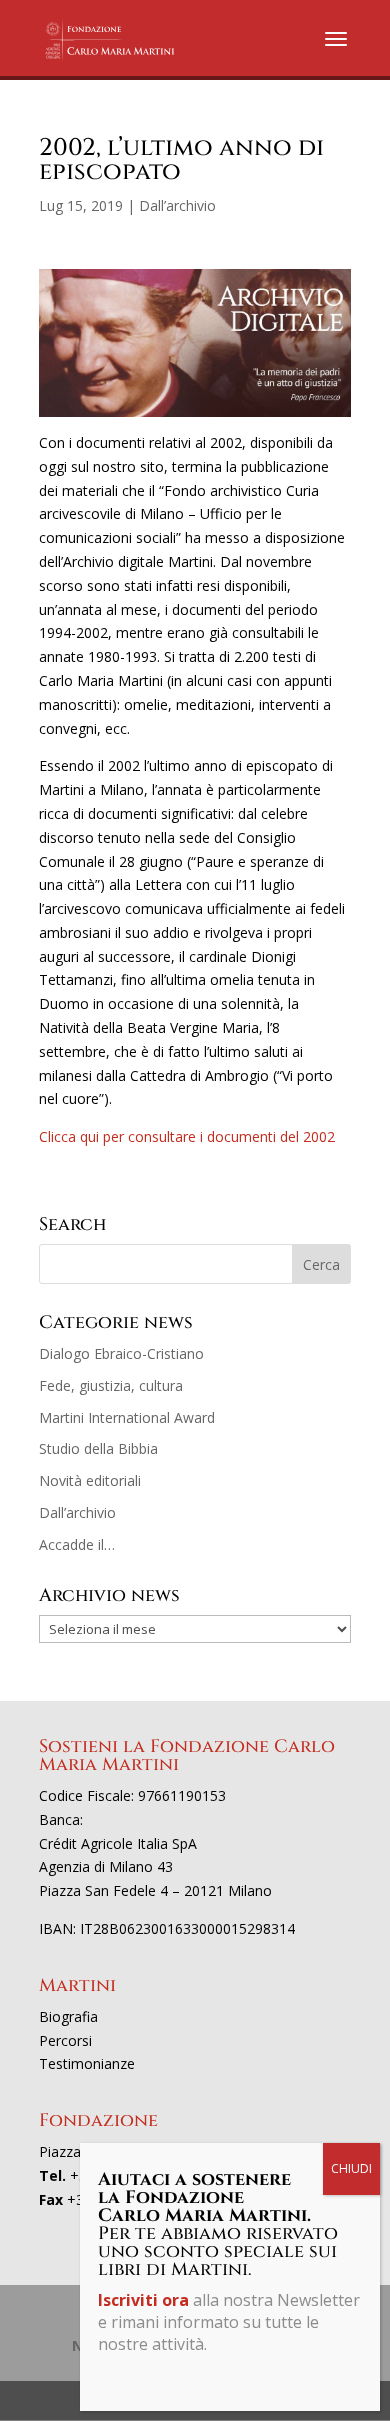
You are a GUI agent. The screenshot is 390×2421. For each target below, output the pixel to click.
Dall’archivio (177, 205)
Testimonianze (87, 2063)
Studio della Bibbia (98, 1448)
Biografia (68, 2016)
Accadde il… (77, 1544)
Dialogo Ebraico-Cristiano (121, 1353)
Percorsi (65, 2040)
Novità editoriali (90, 1480)
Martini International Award (127, 1417)
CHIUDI (351, 2168)
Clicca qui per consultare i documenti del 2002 (187, 1136)
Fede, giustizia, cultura (111, 1385)
